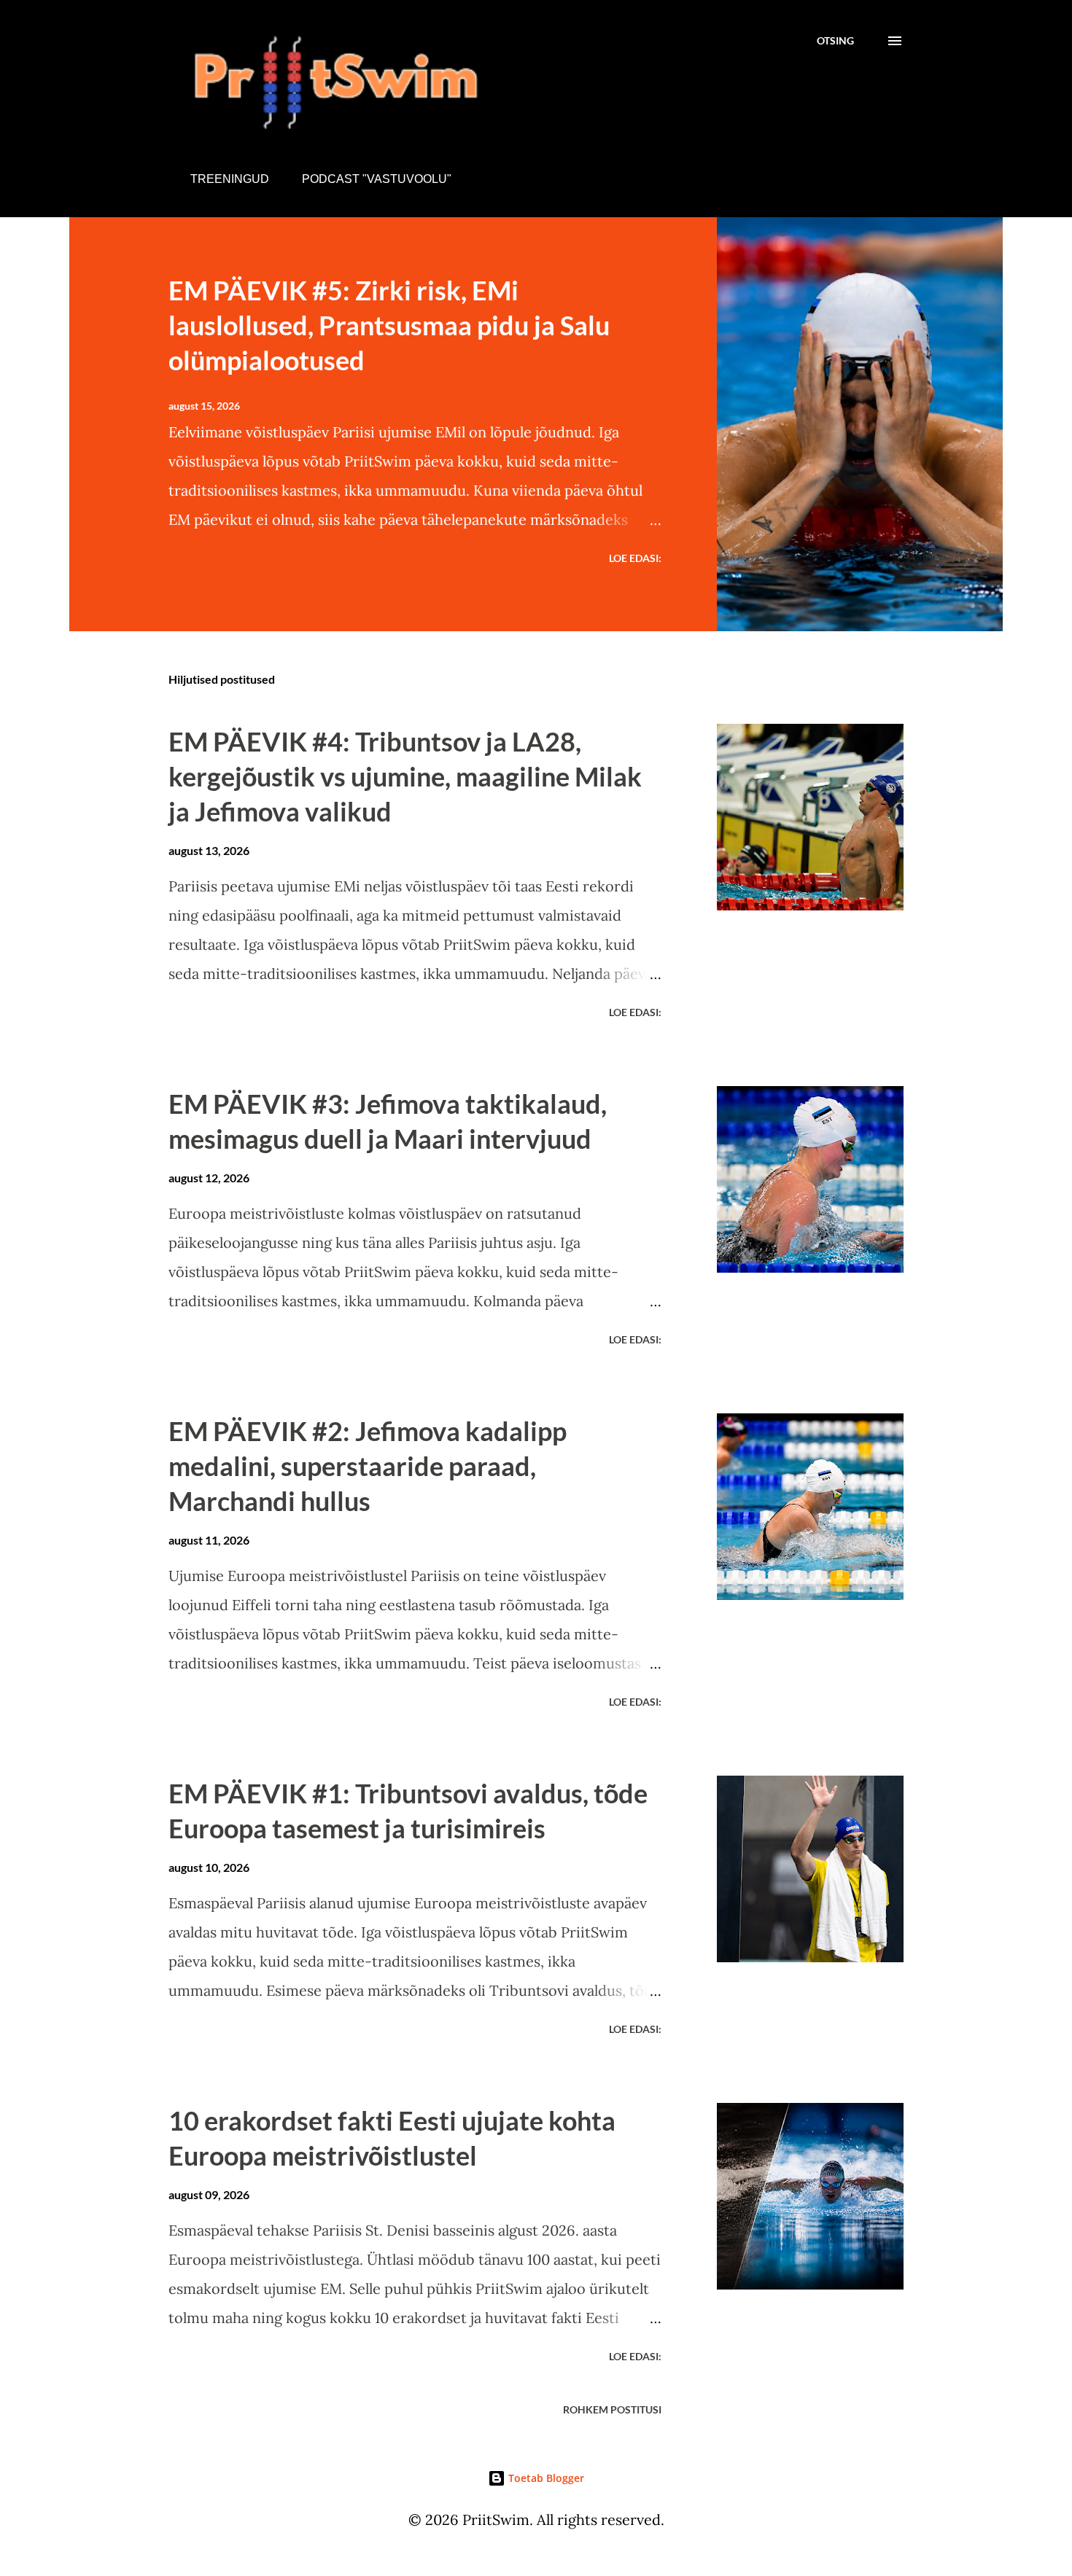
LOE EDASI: (635, 558)
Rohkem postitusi (612, 2409)
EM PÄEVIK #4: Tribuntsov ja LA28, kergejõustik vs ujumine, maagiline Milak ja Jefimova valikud (405, 776)
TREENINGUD (230, 179)
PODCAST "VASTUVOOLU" (377, 179)
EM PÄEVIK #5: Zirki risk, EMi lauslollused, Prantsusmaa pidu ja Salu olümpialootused (389, 325)
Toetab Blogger (545, 2478)
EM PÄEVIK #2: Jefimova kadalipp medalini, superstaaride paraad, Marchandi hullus (368, 1466)
